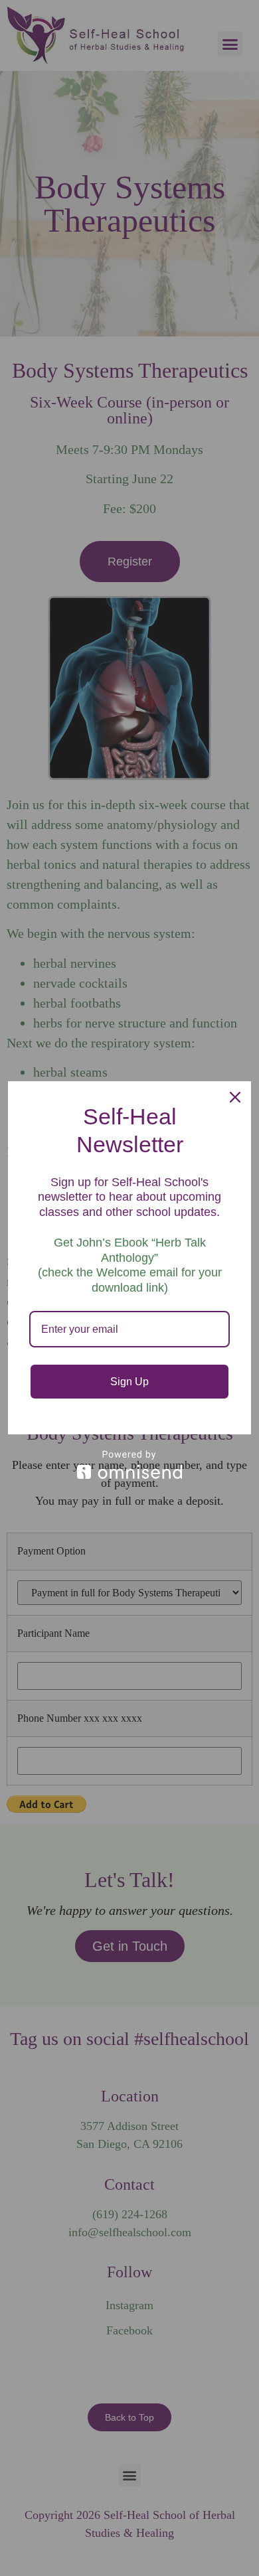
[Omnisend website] (129, 1465)
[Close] (235, 1097)
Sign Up (129, 1382)
